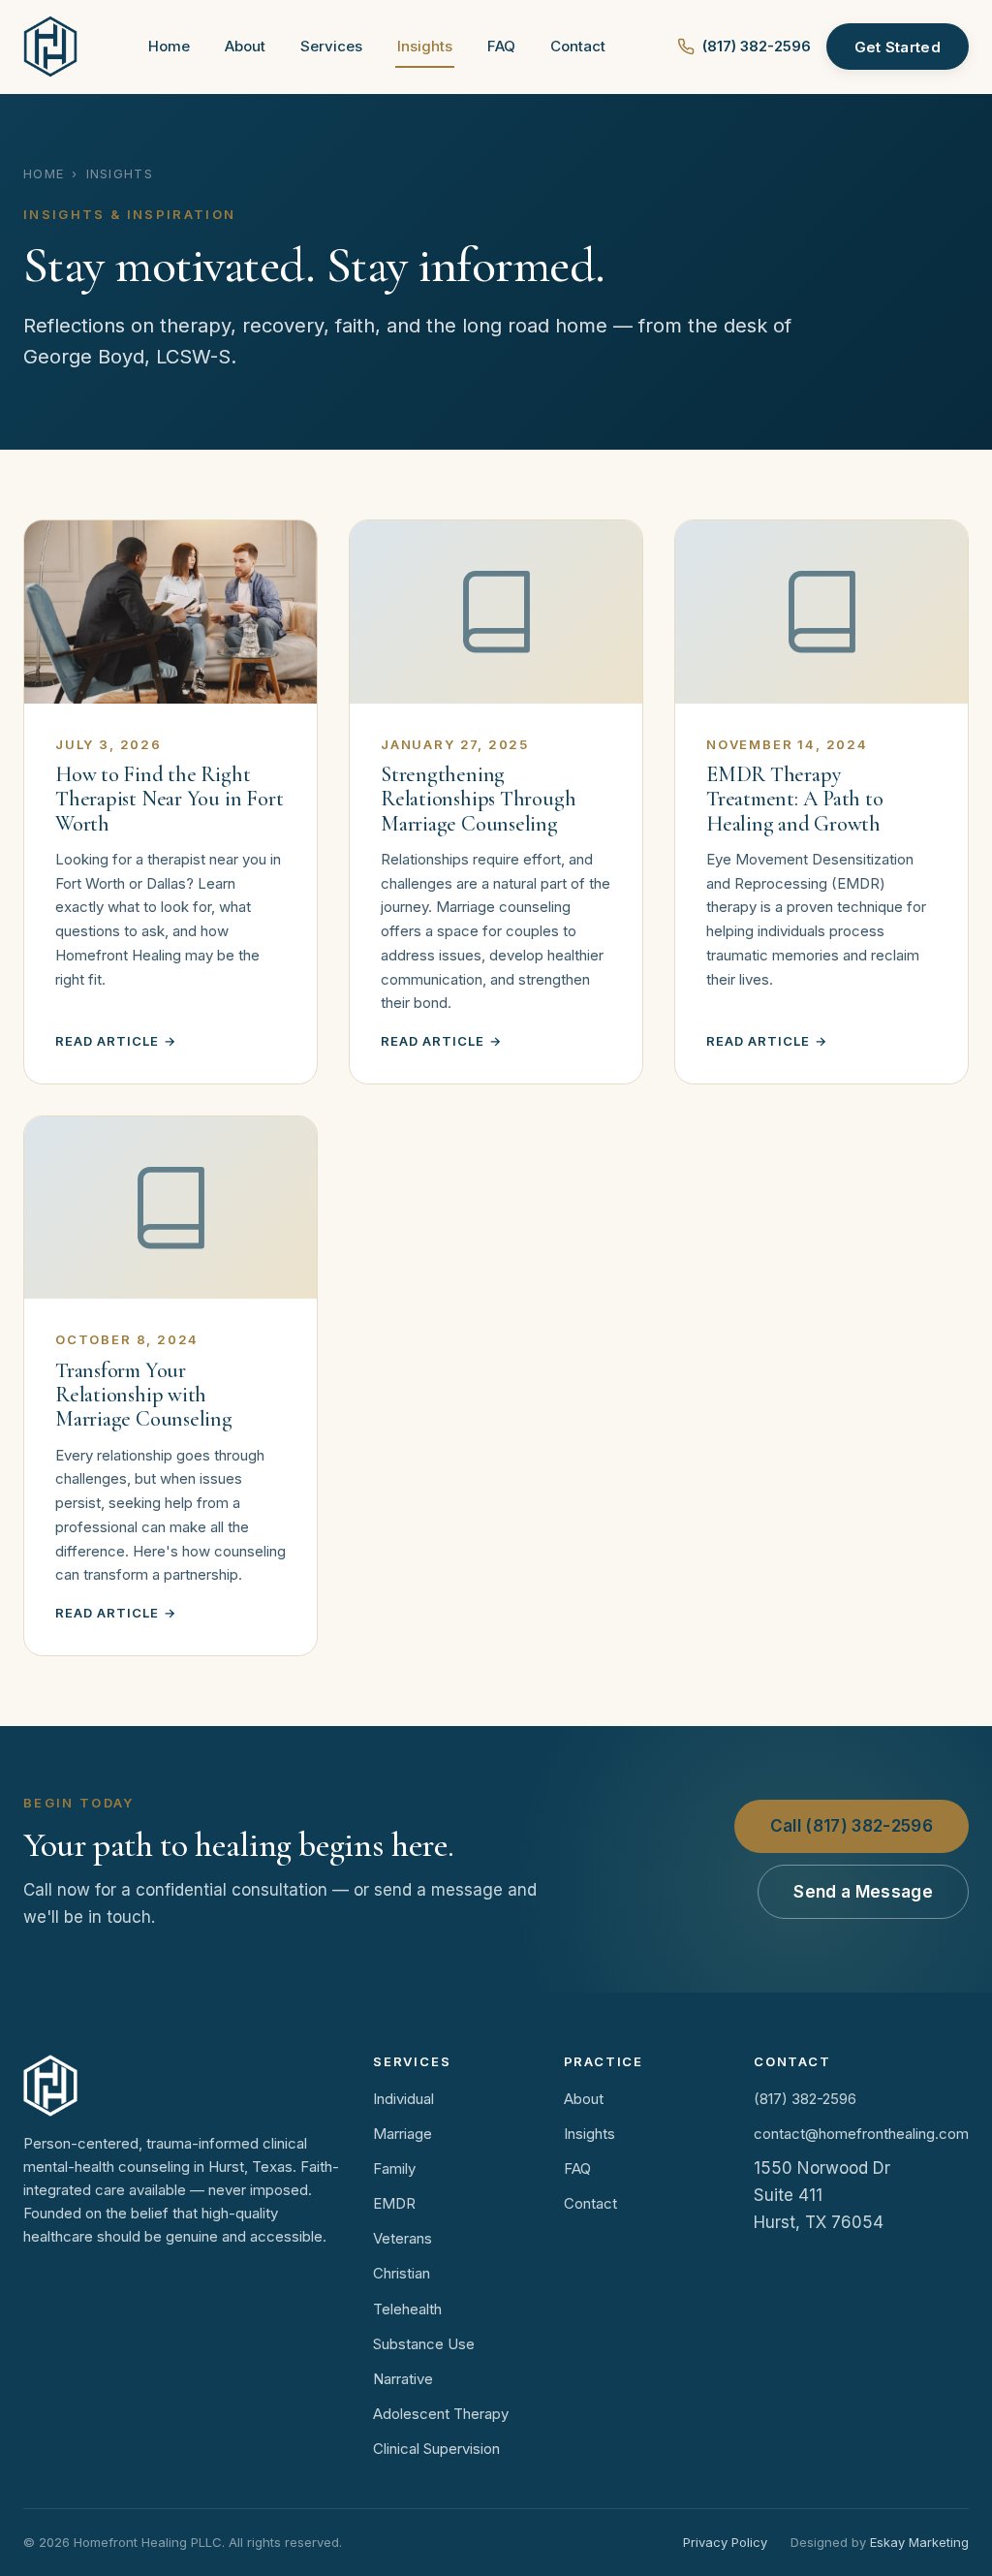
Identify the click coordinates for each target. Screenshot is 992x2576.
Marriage (403, 2134)
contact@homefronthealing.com (861, 2134)
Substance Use (424, 2344)
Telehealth (407, 2309)
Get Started (898, 47)
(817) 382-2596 (757, 46)
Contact (578, 46)
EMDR (394, 2203)
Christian (402, 2273)
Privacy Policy (725, 2542)
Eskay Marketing (919, 2542)
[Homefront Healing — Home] (50, 47)
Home (169, 46)
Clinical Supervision (436, 2449)
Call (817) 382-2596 (852, 1826)
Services (331, 46)
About (245, 46)
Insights (425, 46)
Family (394, 2168)
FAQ (501, 46)
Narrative (403, 2379)
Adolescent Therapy (441, 2414)
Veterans (403, 2238)
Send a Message (863, 1892)
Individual (403, 2099)
